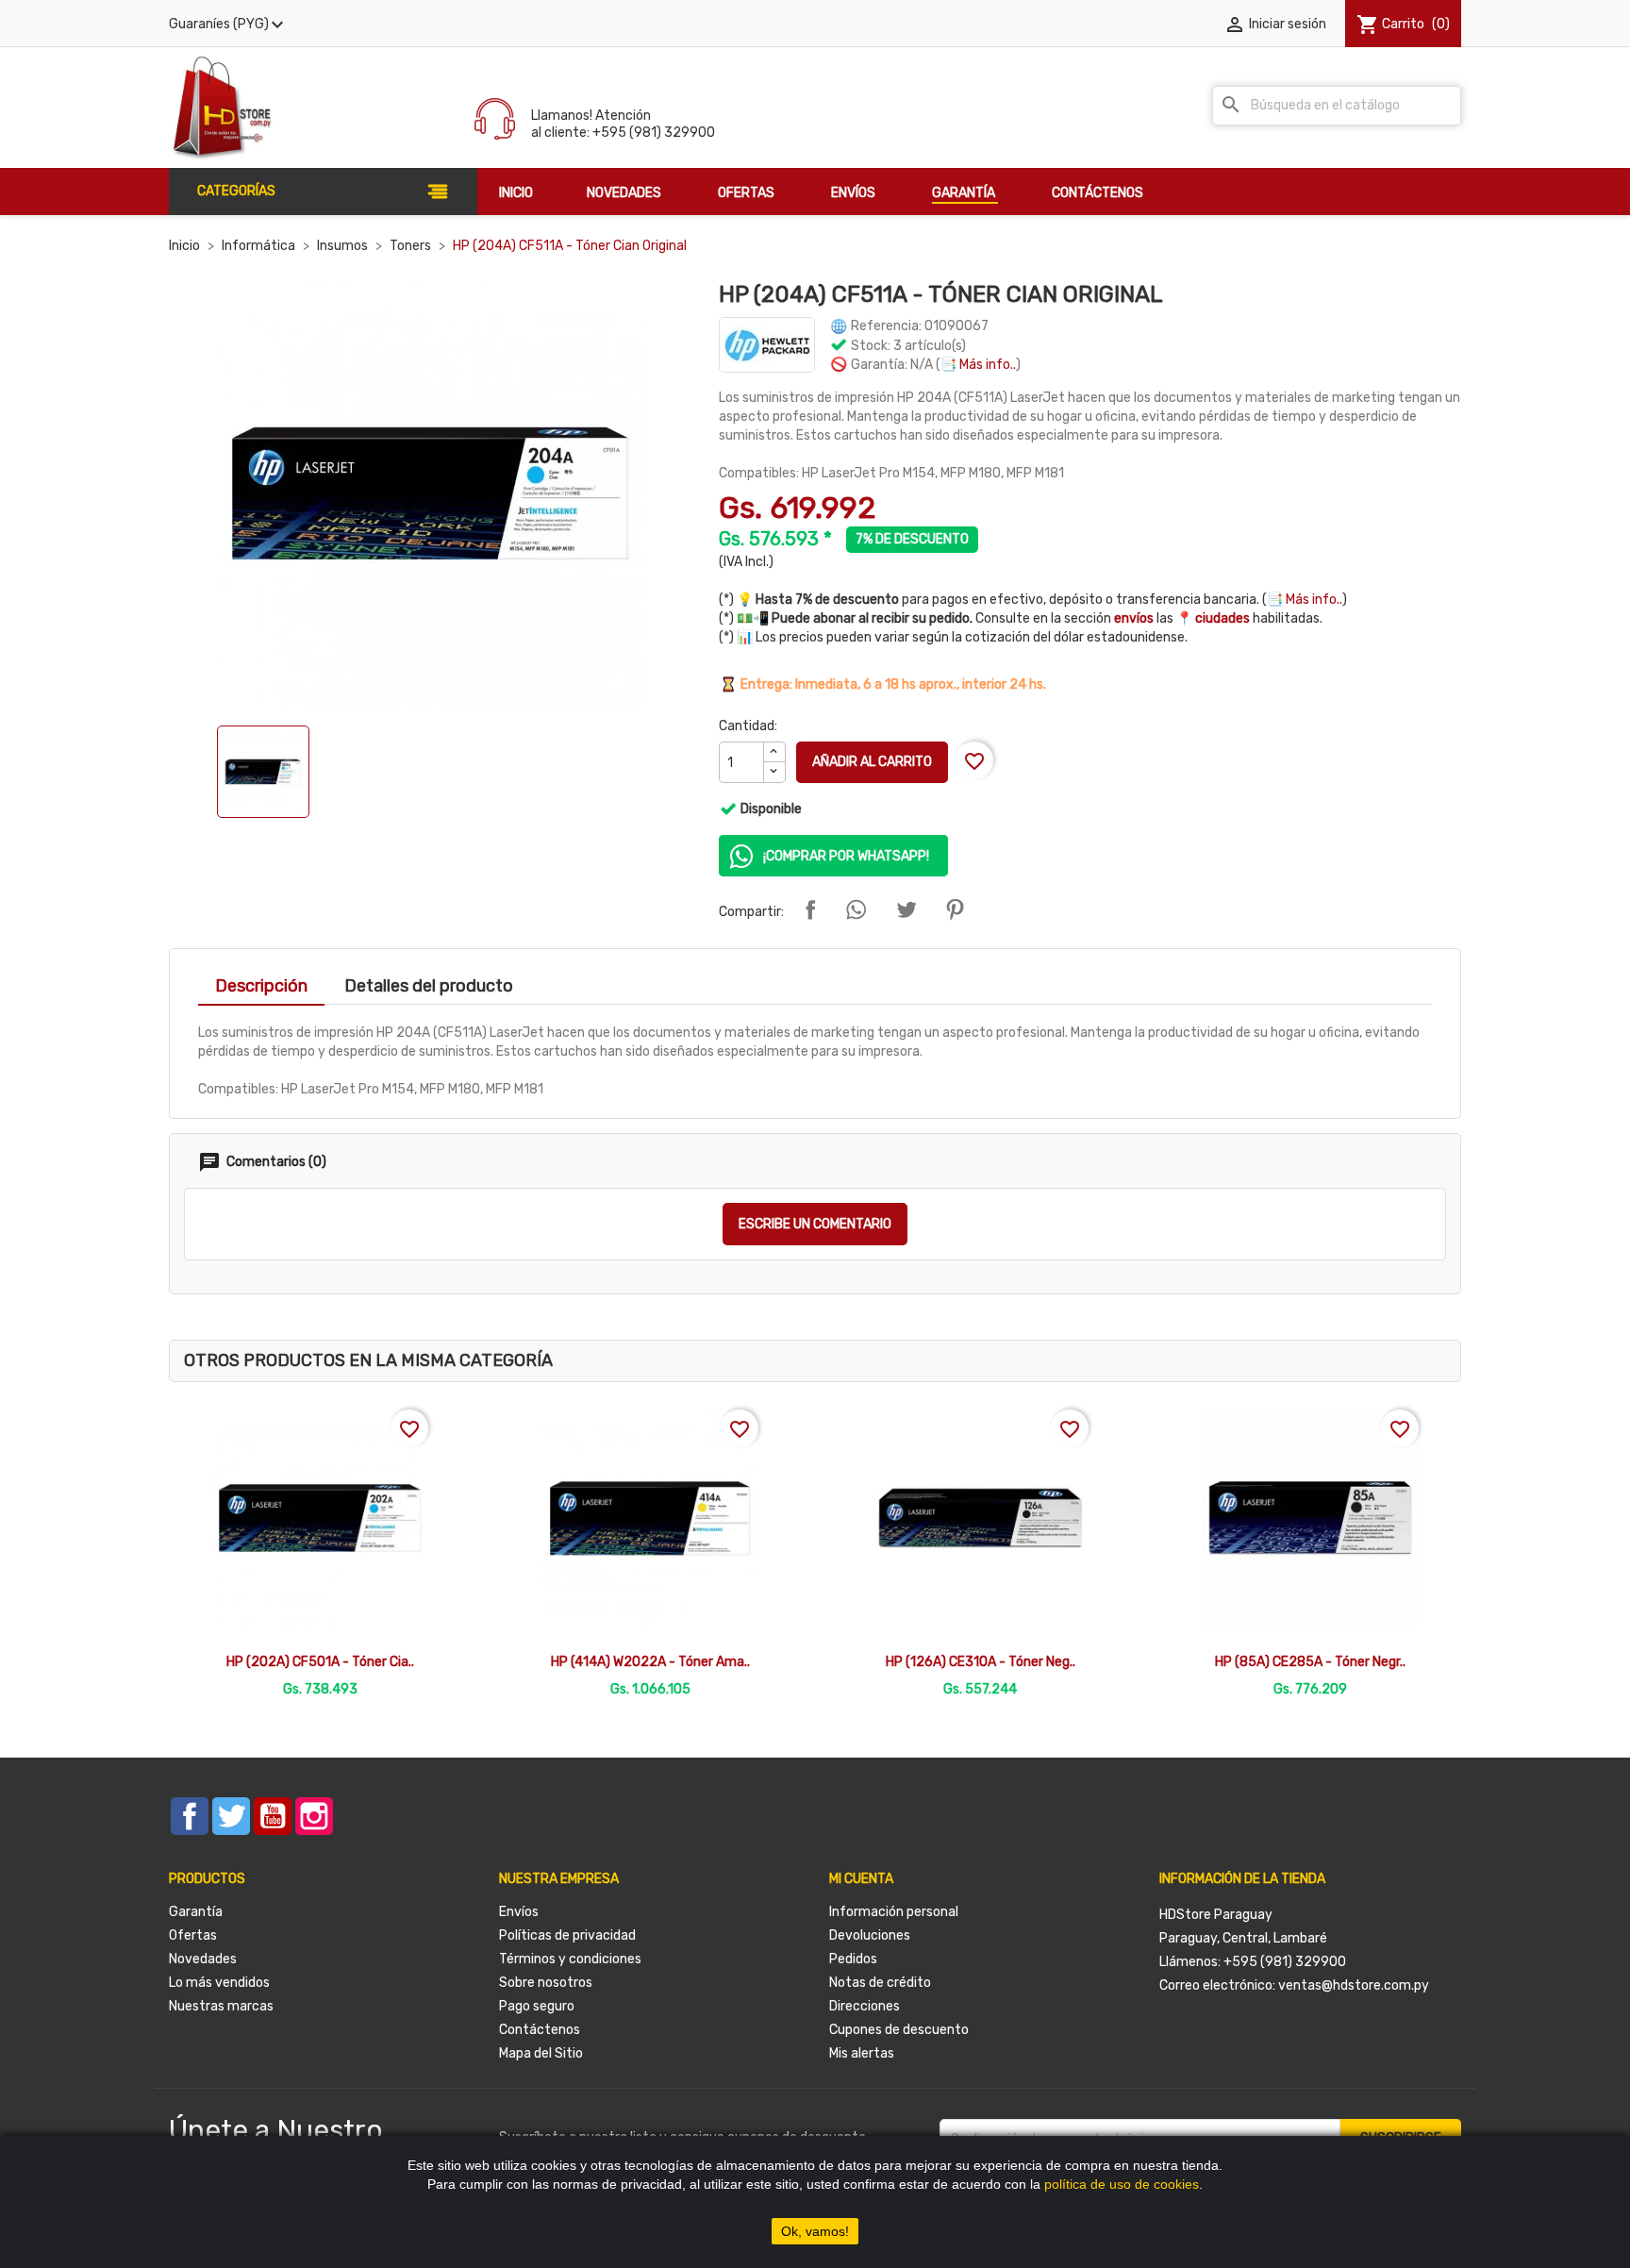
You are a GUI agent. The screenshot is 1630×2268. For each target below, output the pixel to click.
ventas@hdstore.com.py (1354, 1985)
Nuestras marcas (221, 2006)
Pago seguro (537, 2006)
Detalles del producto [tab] (429, 986)
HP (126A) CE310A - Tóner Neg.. (981, 1662)
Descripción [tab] (261, 986)
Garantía (196, 1912)
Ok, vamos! (815, 2231)
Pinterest (955, 909)
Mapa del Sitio (541, 2053)
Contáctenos (540, 2030)
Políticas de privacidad (567, 1935)
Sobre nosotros (546, 1983)
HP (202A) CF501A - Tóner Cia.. (320, 1662)
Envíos (519, 1912)
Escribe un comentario (815, 1224)
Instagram (314, 1816)
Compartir (810, 909)
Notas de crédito (880, 1983)
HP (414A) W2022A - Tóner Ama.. (650, 1662)
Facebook (190, 1816)
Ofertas (193, 1935)
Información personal (894, 1912)
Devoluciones (870, 1935)
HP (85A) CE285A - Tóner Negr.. (1310, 1662)
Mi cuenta (861, 1879)
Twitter (231, 1816)
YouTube (273, 1816)
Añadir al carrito (872, 762)
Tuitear (906, 909)
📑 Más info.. (978, 365)
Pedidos (853, 1959)
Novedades (203, 1959)
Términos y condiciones (570, 1959)
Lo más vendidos (219, 1983)
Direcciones (865, 2006)
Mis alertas (862, 2053)
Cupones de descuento (899, 2030)
